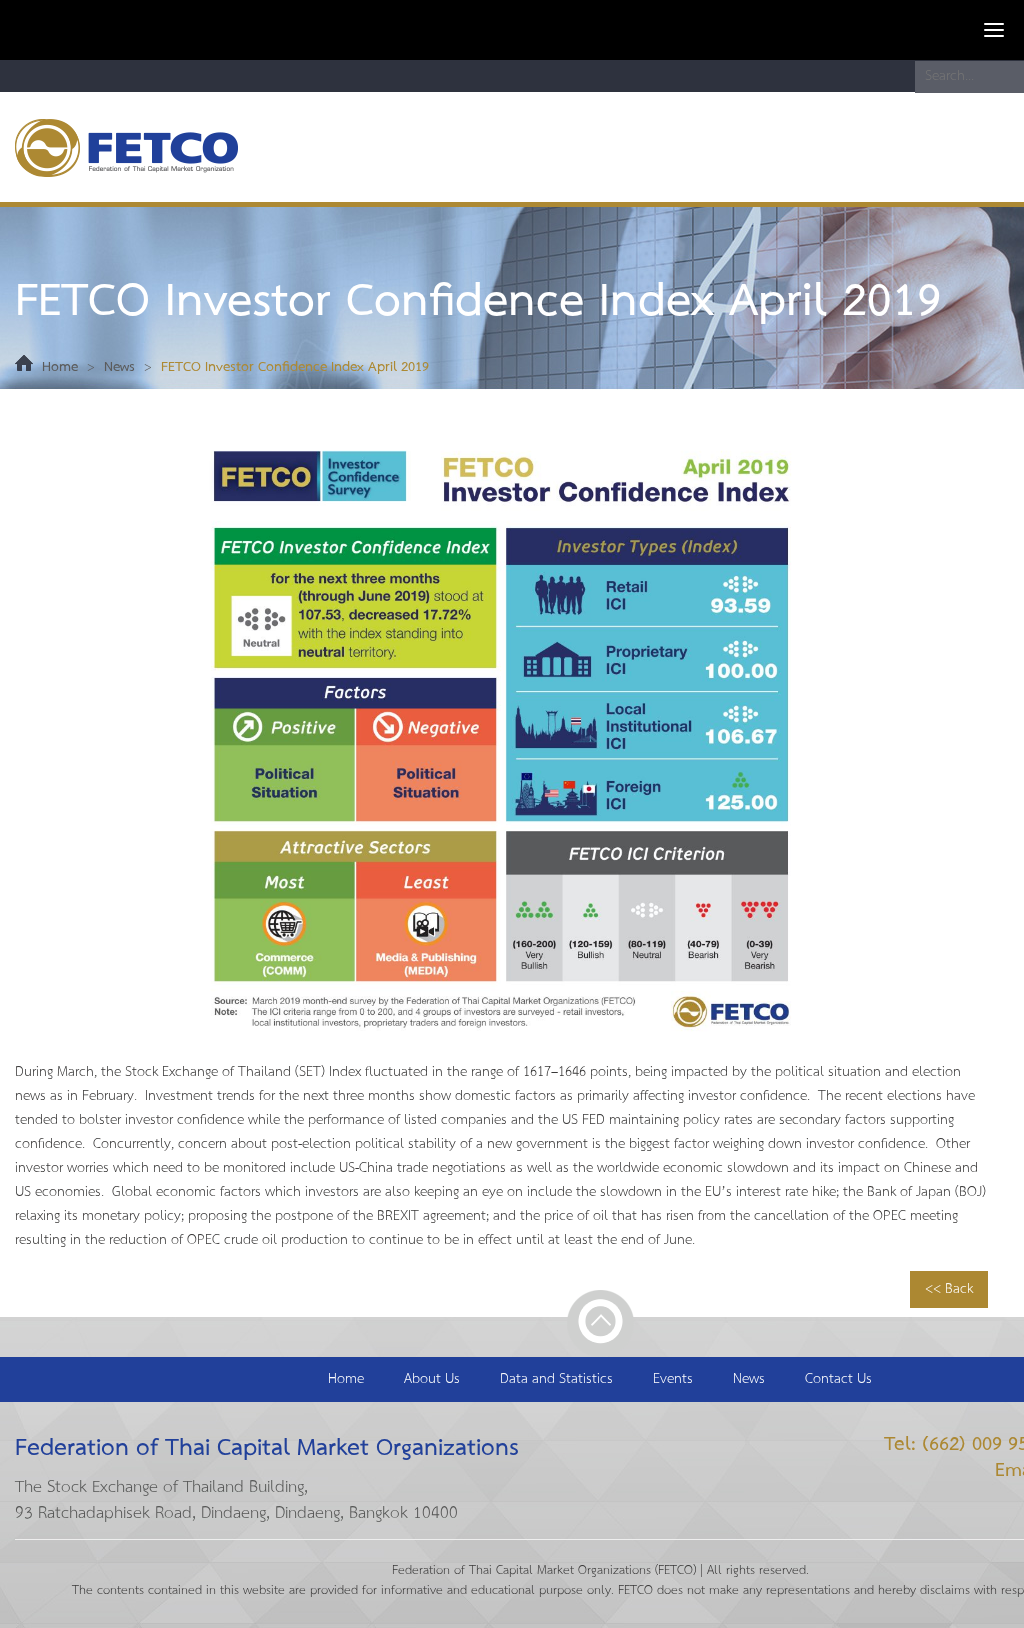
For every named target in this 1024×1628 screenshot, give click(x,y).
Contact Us (838, 1379)
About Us (432, 1379)
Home (60, 367)
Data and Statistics (556, 1379)
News (119, 367)
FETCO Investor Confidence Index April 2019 (295, 367)
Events (673, 1379)
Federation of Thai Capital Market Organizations (144, 147)
